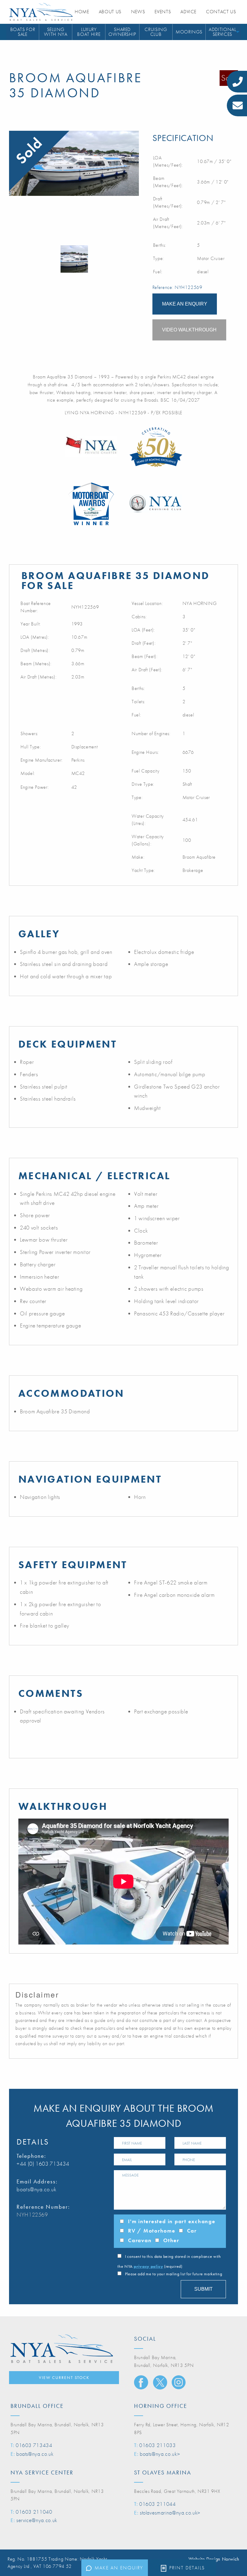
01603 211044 (158, 2504)
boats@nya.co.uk (37, 2189)
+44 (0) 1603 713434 (43, 2164)
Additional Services (222, 32)
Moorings (189, 32)
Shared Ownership (122, 32)
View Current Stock (64, 2377)
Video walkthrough (189, 330)
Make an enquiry (119, 2568)
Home (82, 12)
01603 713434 (34, 2445)
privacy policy (148, 2266)
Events (163, 12)
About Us (110, 12)
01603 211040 (34, 2512)
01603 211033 (158, 2445)
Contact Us (221, 12)
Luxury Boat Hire (89, 32)
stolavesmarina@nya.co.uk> (170, 2513)
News (138, 12)
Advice (188, 12)
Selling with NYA (56, 32)
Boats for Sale (23, 32)
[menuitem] (23, 32)
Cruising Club (156, 32)
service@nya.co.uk (37, 2520)
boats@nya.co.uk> (160, 2454)
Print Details (187, 2568)
